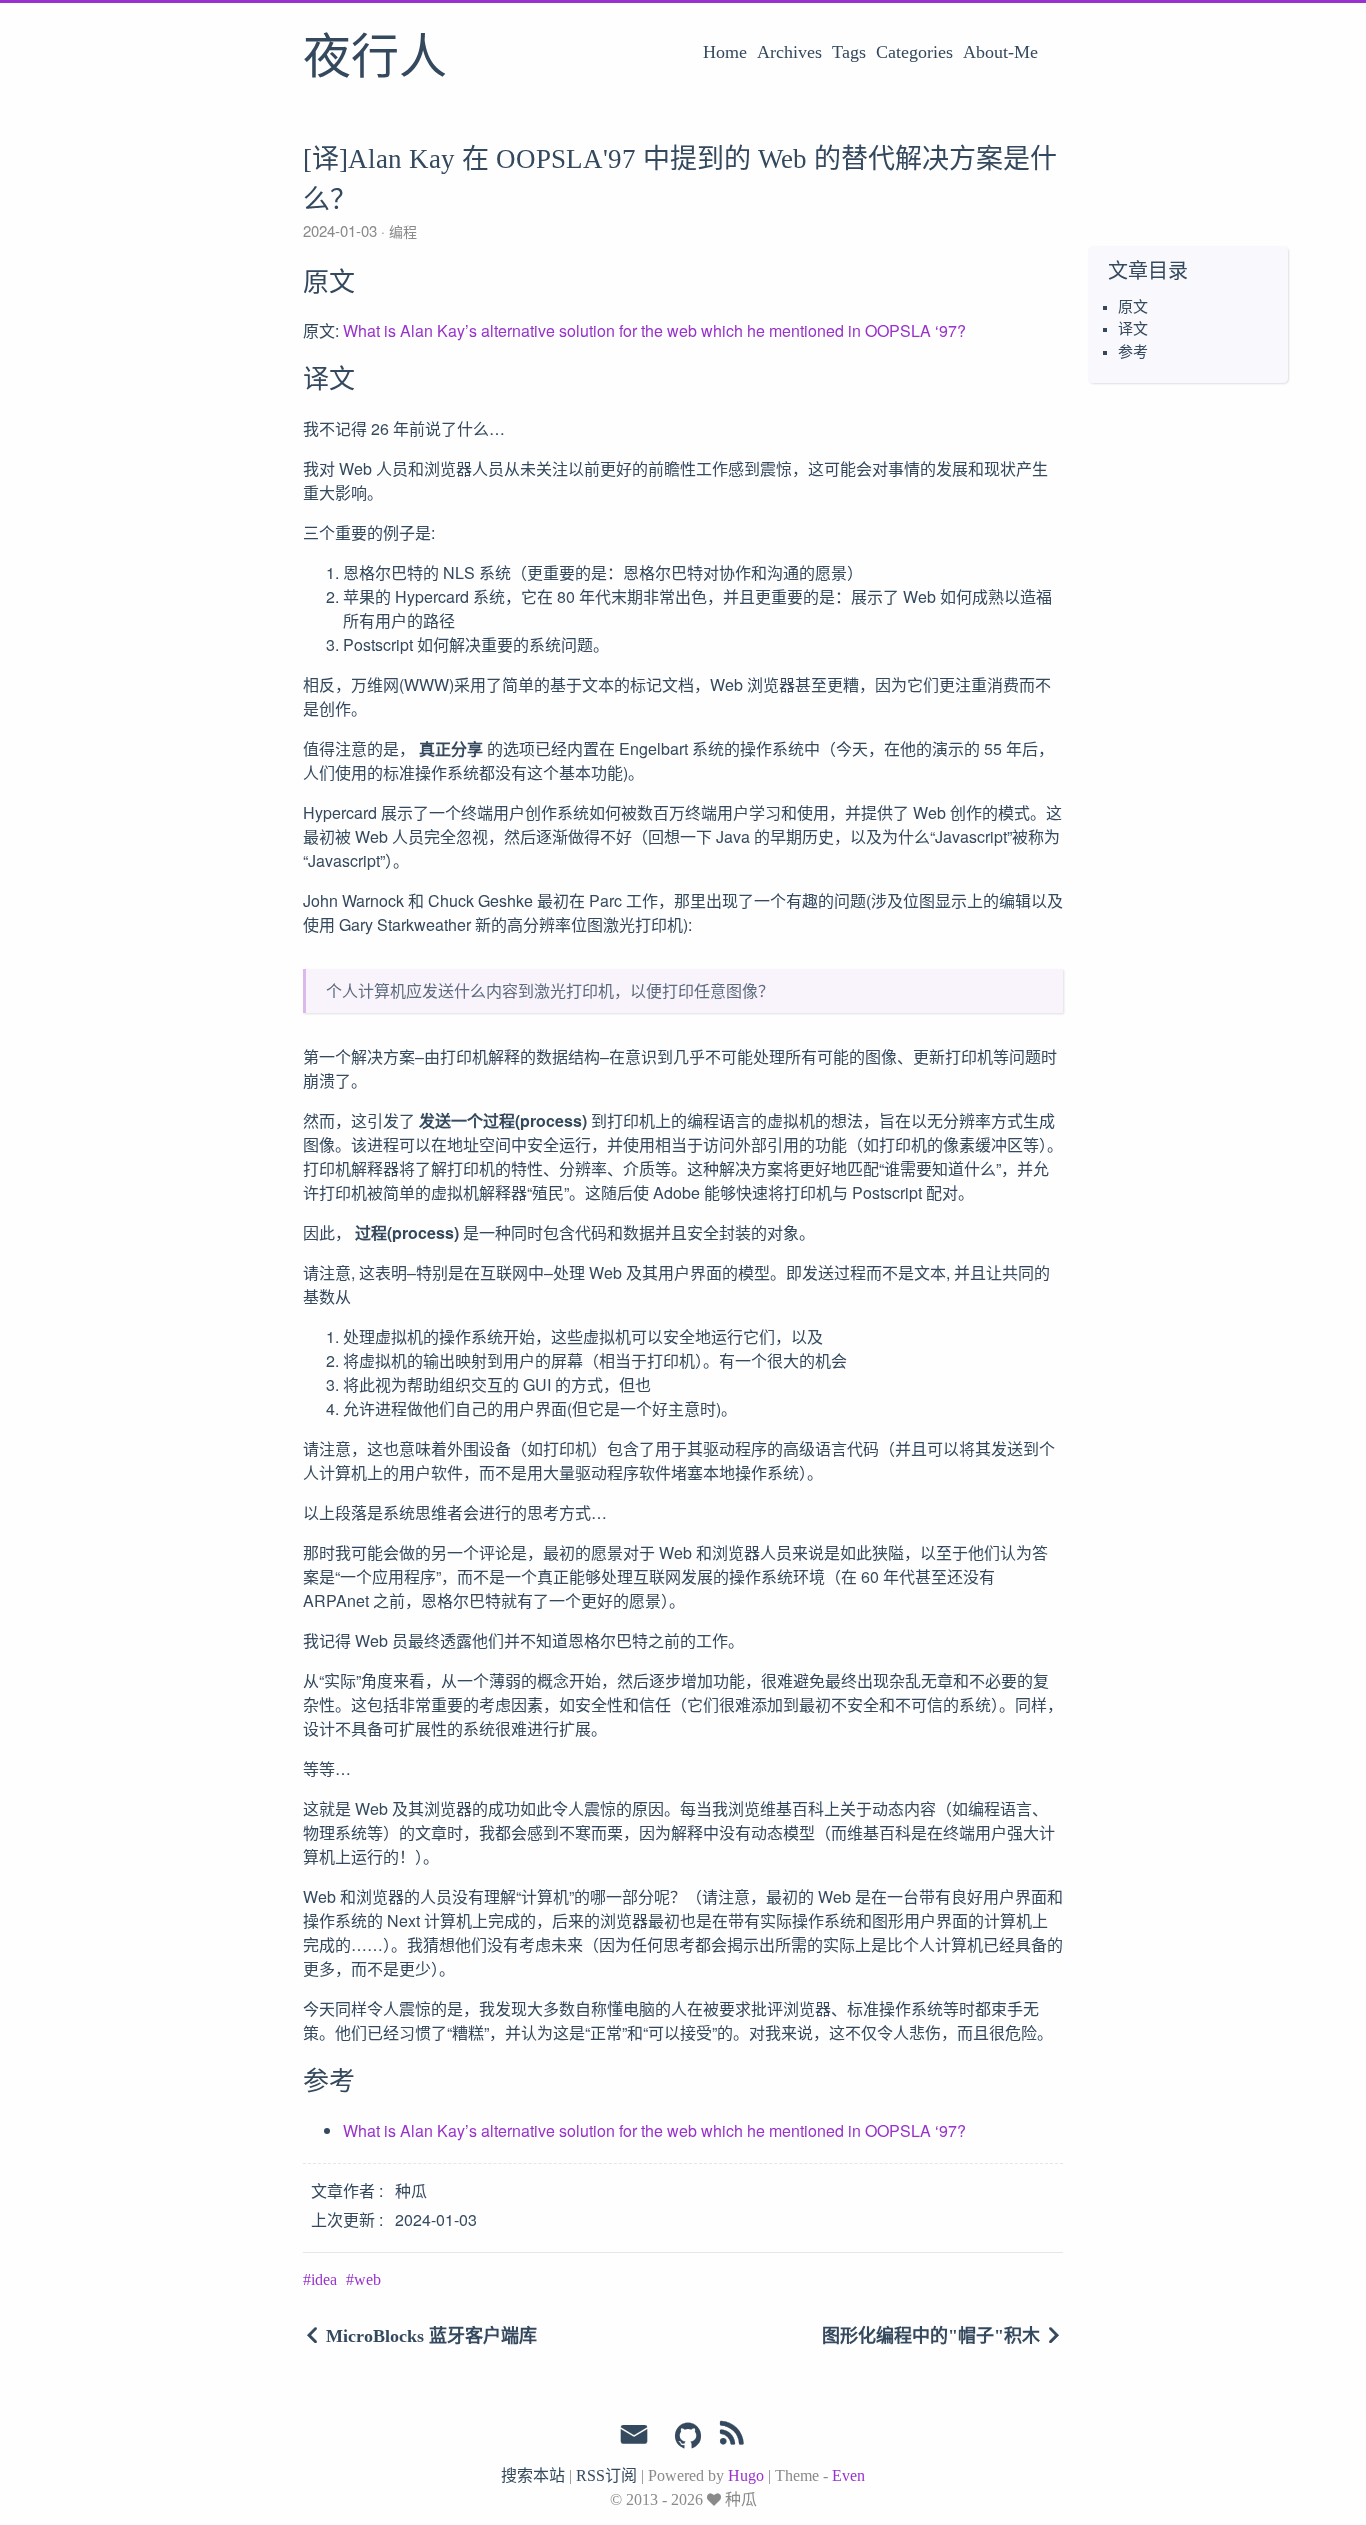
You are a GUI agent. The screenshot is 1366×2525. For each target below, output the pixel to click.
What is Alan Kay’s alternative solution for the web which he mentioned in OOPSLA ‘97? (654, 330)
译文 (1133, 329)
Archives (789, 52)
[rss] (732, 2437)
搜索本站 (533, 2475)
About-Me (1000, 52)
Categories (914, 52)
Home (725, 52)
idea (324, 2279)
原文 (1133, 307)
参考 (1133, 352)
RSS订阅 (606, 2475)
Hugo (746, 2475)
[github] (688, 2437)
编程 (401, 231)
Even (848, 2475)
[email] (634, 2435)
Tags (849, 52)
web (367, 2279)
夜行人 (375, 59)
